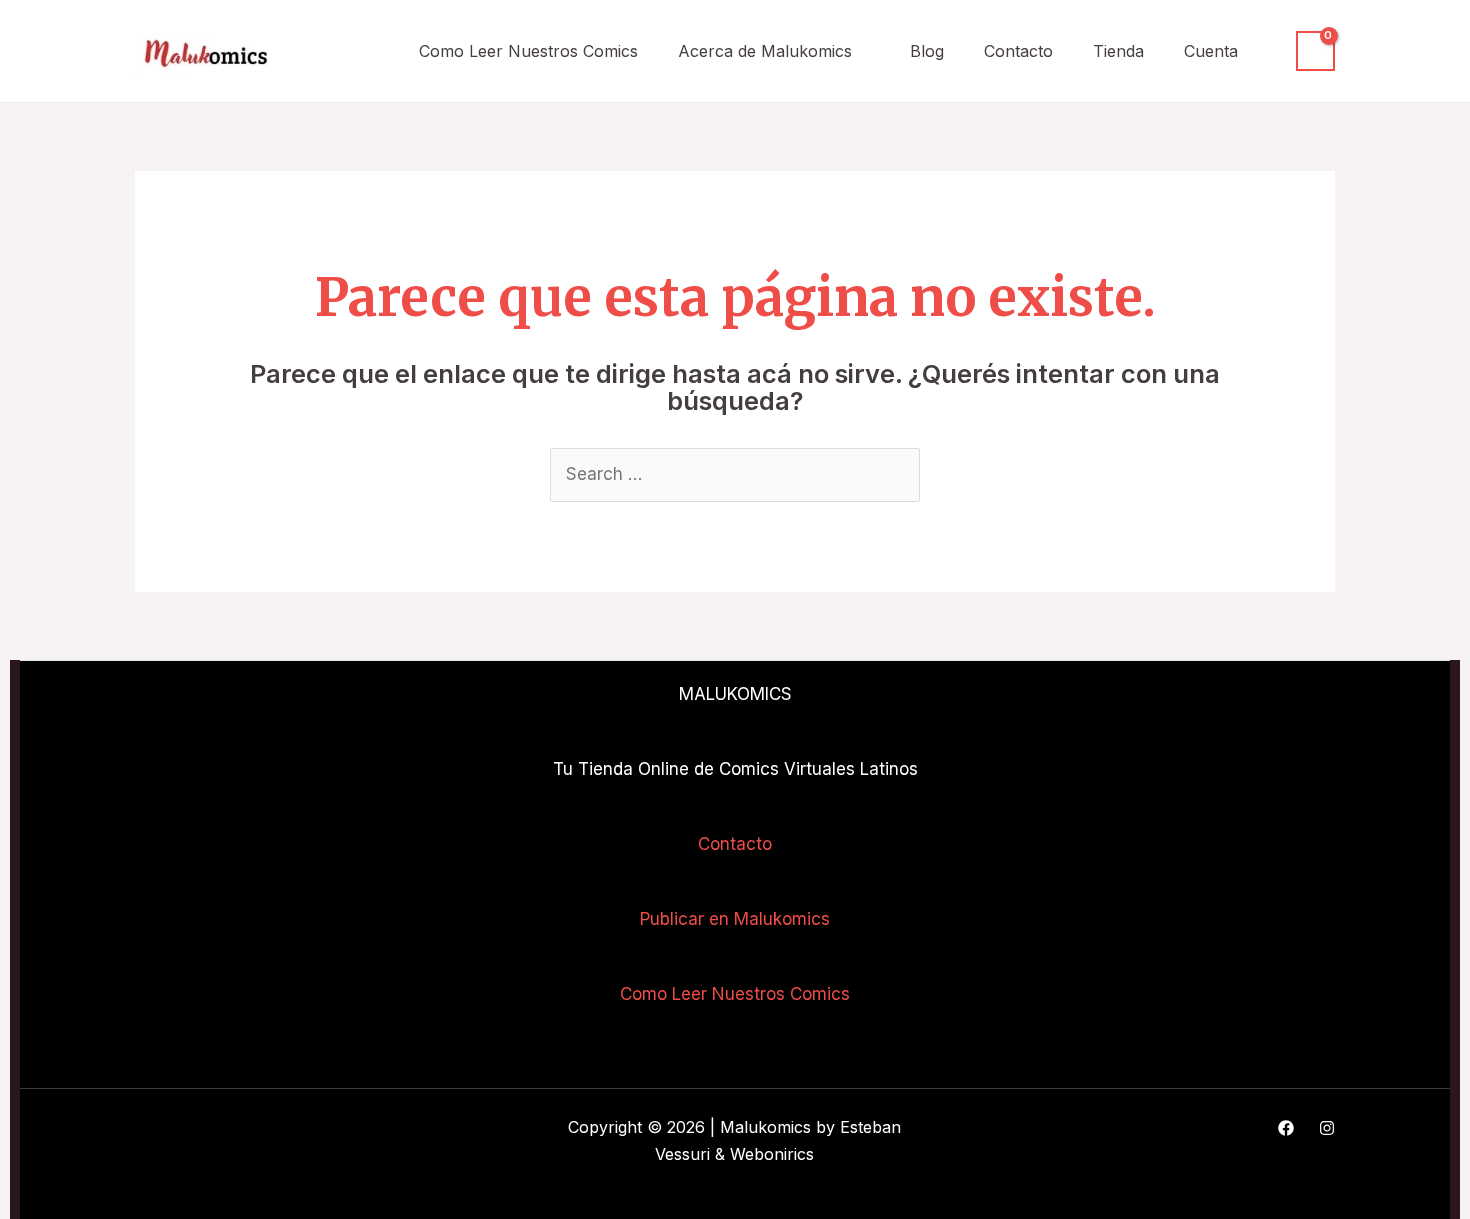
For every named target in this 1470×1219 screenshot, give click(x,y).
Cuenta (1211, 51)
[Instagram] (1327, 1128)
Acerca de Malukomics (765, 51)
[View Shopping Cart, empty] (1315, 51)
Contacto (1018, 51)
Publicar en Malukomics (735, 919)
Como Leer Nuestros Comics (528, 51)
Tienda (1118, 51)
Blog (927, 51)
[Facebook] (1286, 1128)
